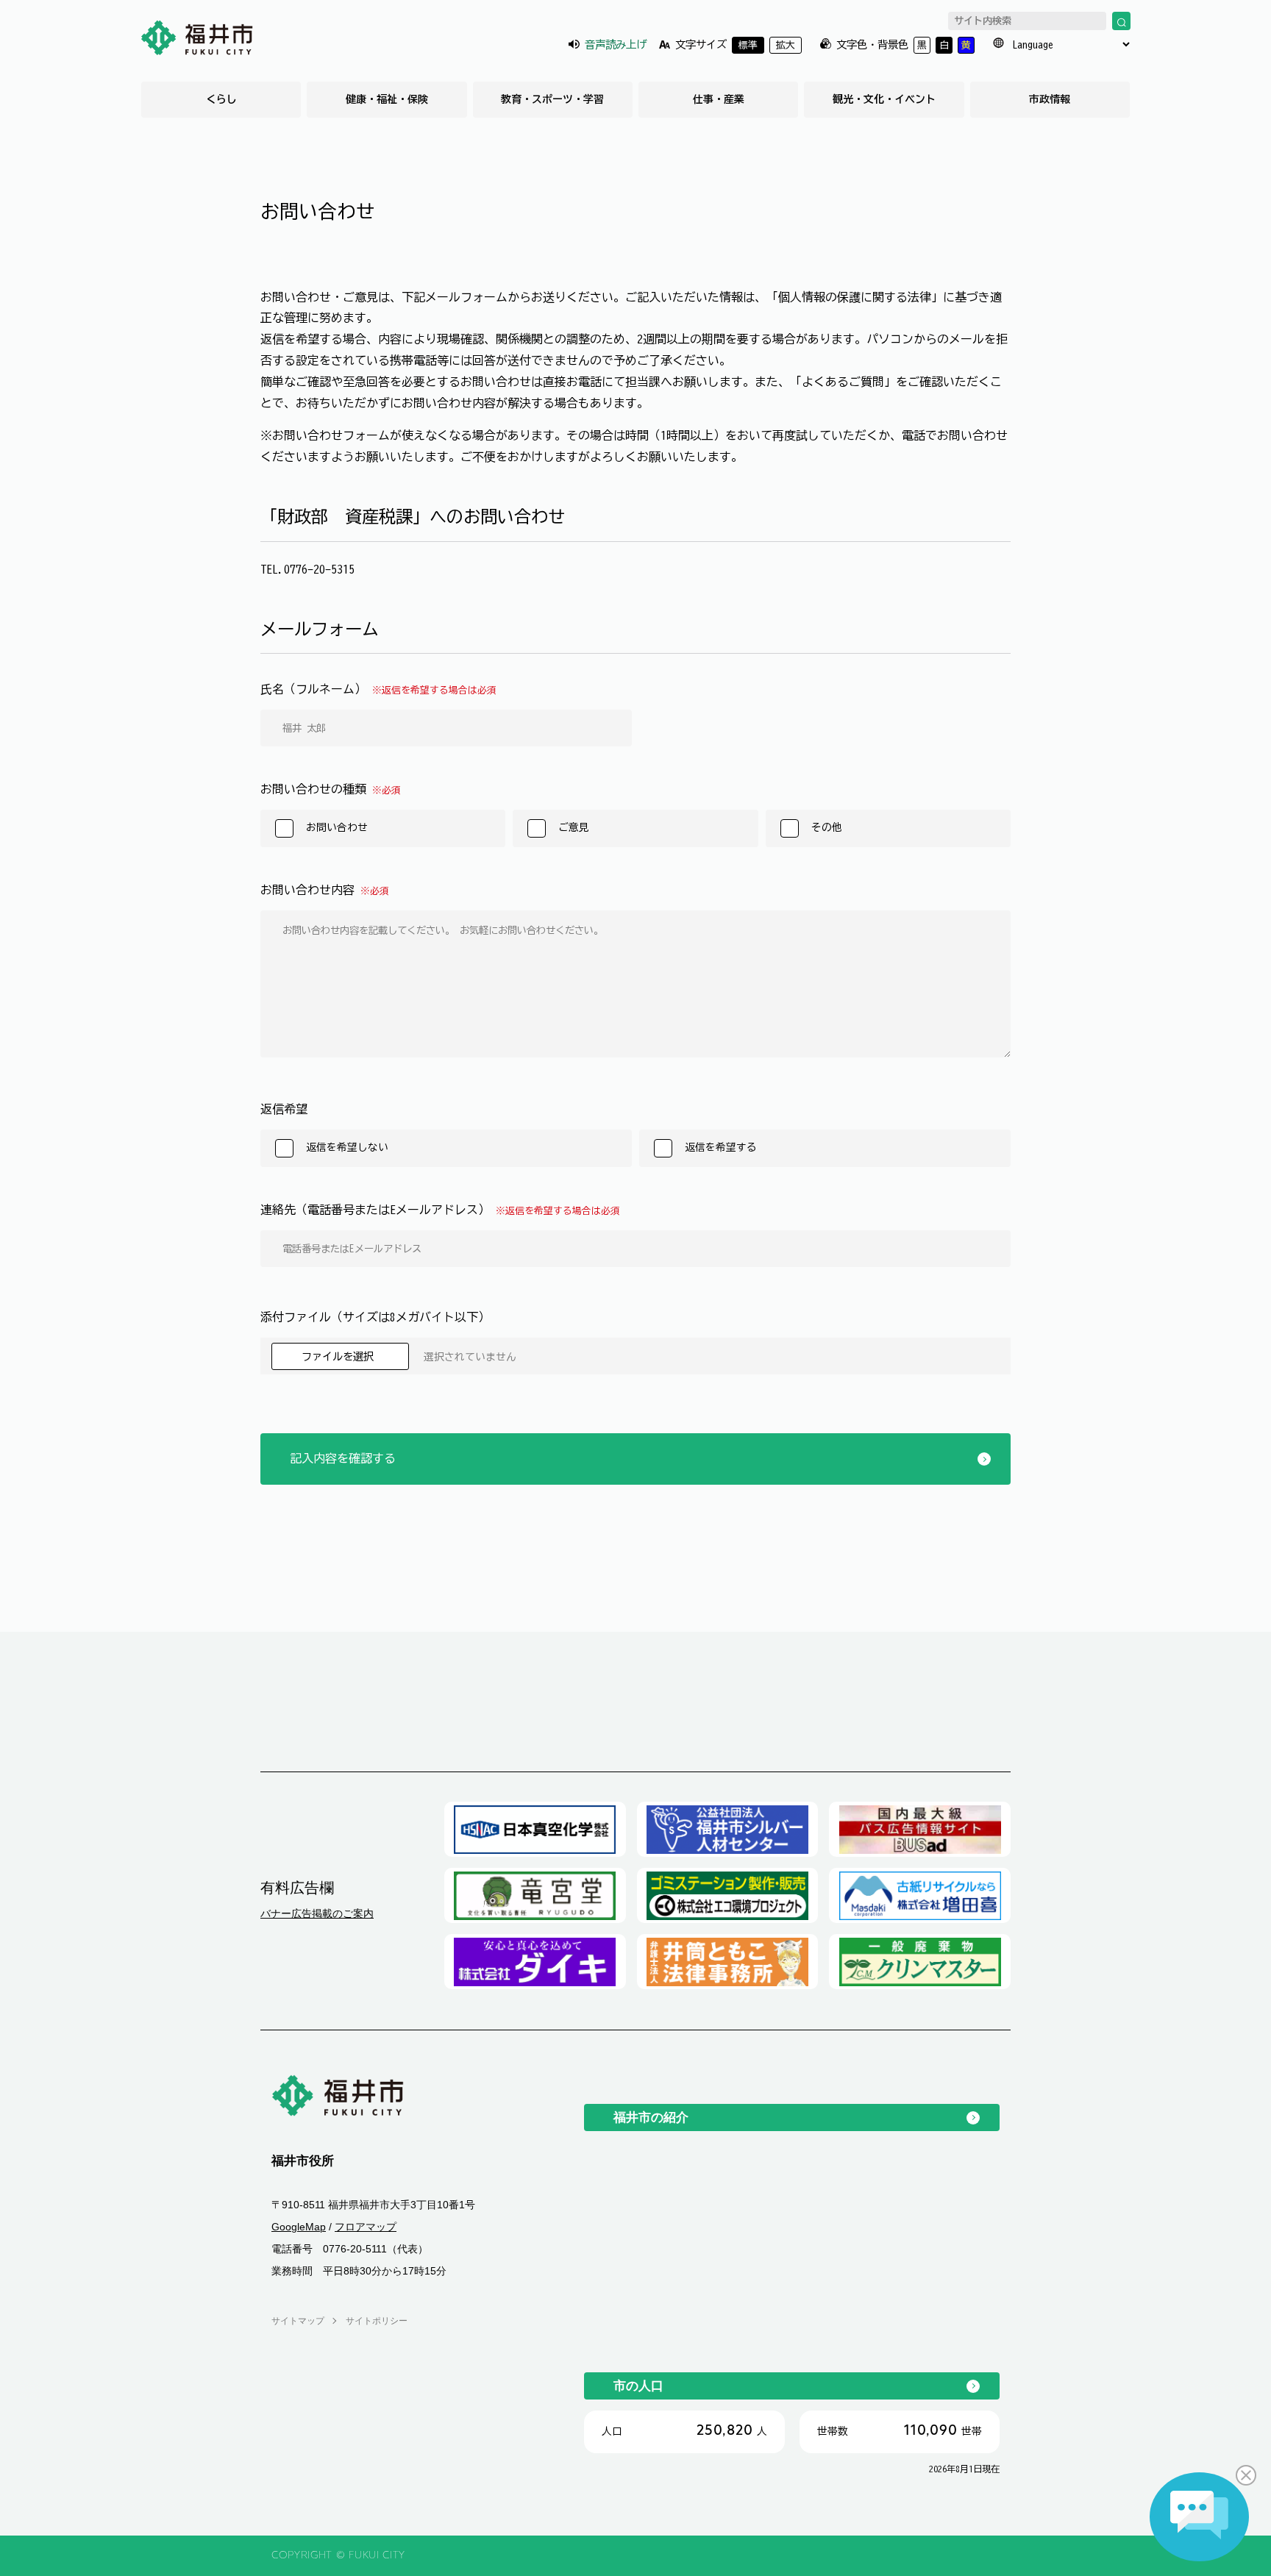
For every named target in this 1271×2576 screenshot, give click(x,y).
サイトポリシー (377, 2321)
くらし (221, 99)
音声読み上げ (616, 44)
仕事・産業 (719, 99)
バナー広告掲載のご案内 (317, 1913)
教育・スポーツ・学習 (552, 99)
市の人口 (638, 2386)
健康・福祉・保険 (387, 99)
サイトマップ (298, 2321)
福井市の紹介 (651, 2117)
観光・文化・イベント (884, 99)
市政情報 (1050, 99)
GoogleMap (299, 2227)
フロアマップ (366, 2227)
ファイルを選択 (340, 1356)
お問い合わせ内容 (325, 890)
